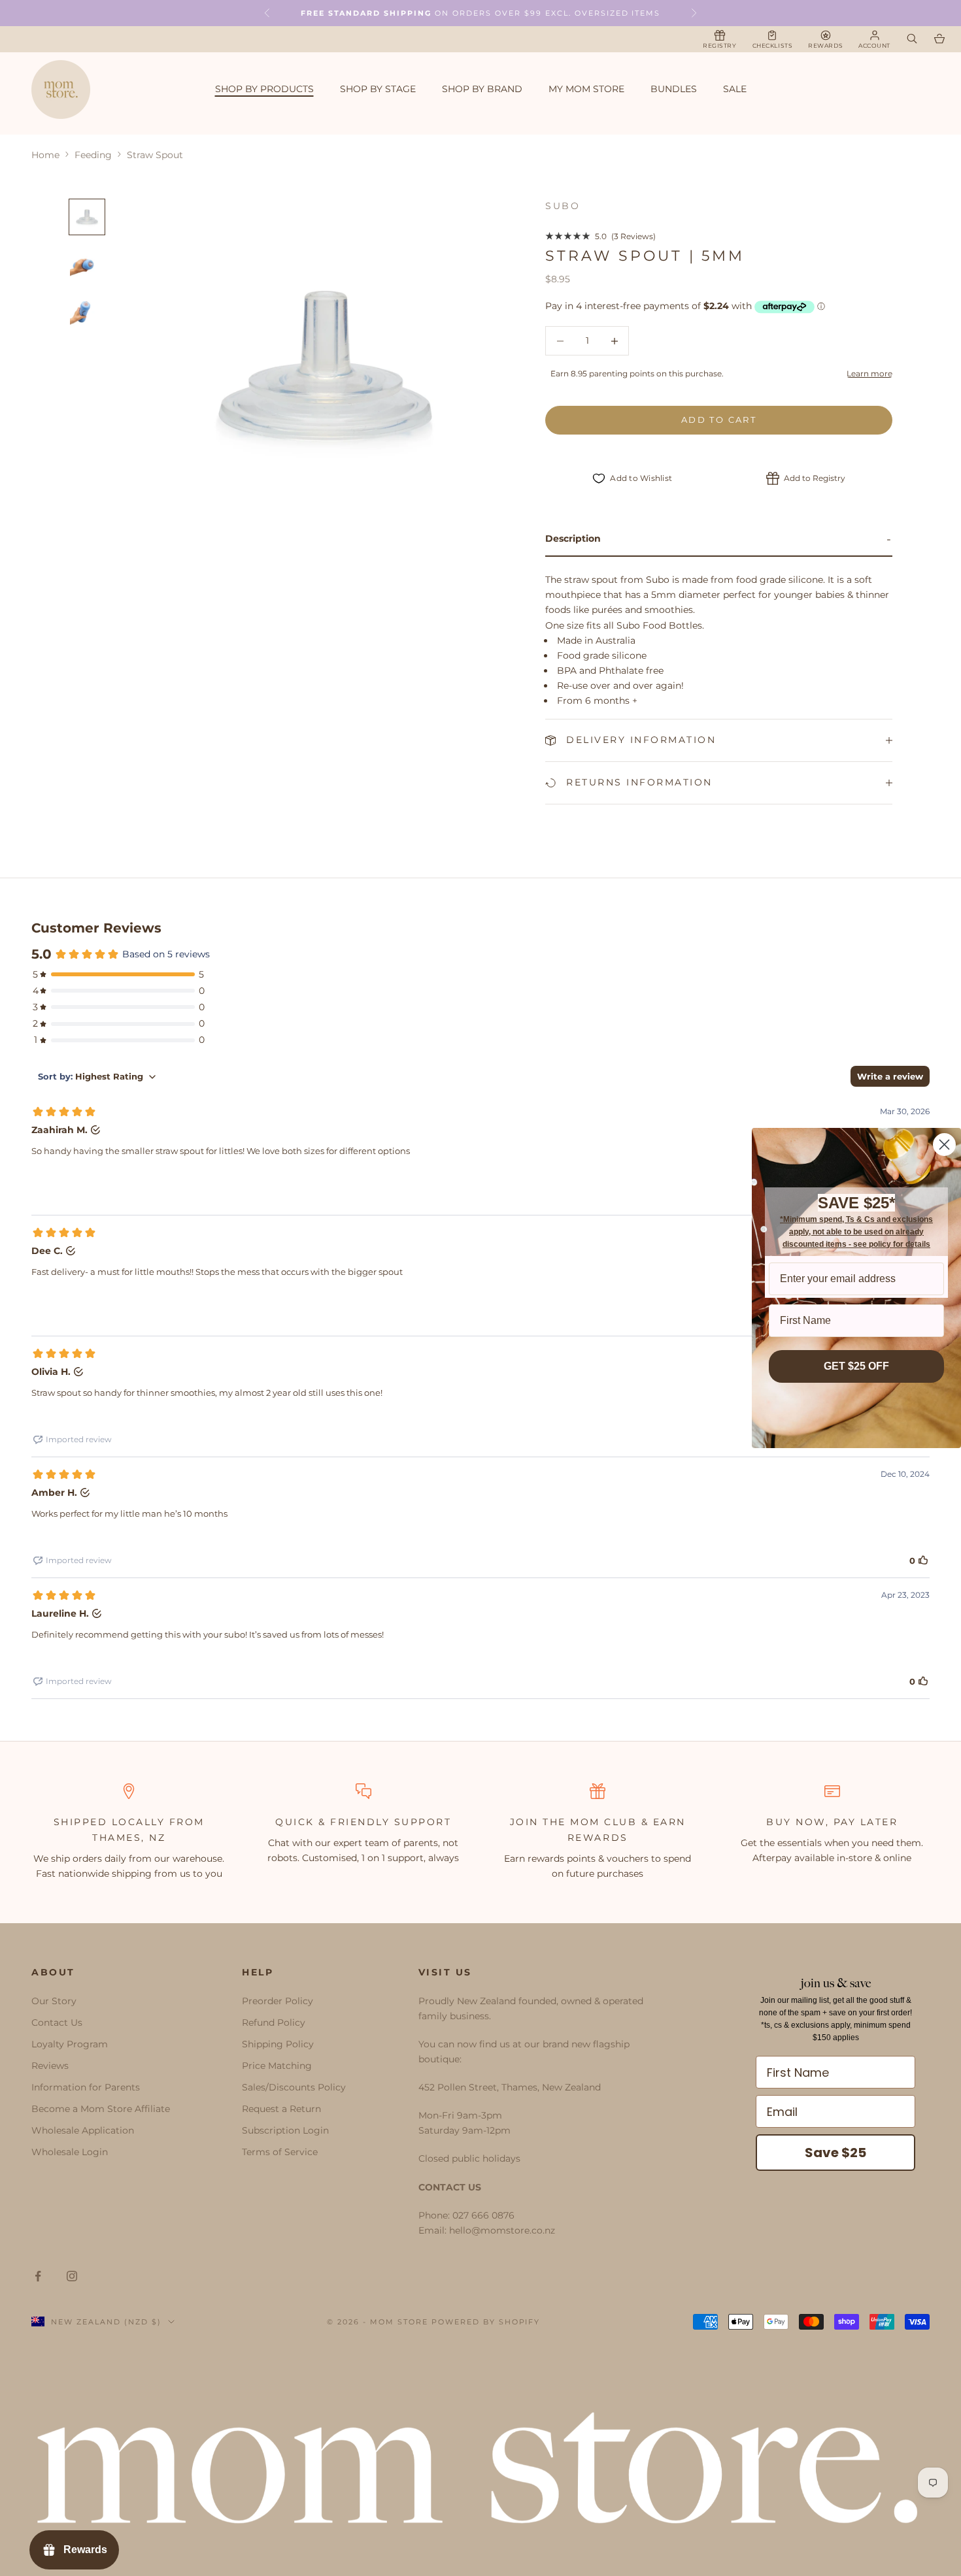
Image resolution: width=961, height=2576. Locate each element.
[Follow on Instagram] (72, 2276)
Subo (563, 206)
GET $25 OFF (856, 1366)
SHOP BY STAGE (378, 89)
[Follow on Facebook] (38, 2276)
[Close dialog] (944, 1145)
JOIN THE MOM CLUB (574, 1822)
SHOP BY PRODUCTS (264, 89)
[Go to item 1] (87, 217)
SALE (735, 89)
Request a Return (281, 2109)
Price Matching (277, 2066)
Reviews (50, 2066)
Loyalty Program (70, 2044)
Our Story (54, 2001)
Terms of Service (280, 2152)
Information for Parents (86, 2087)
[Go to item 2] (87, 264)
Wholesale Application (83, 2130)
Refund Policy (274, 2023)
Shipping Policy (278, 2044)
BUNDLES (674, 89)
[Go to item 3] (87, 311)
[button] (719, 539)
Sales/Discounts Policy (294, 2087)
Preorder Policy (278, 2001)
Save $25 (835, 2153)
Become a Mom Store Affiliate (101, 2109)
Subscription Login (285, 2130)
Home (45, 155)
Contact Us (57, 2023)
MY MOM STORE (586, 89)
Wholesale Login (70, 2152)
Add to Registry (815, 478)
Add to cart (719, 420)
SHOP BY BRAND (482, 89)
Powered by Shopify (486, 2322)
